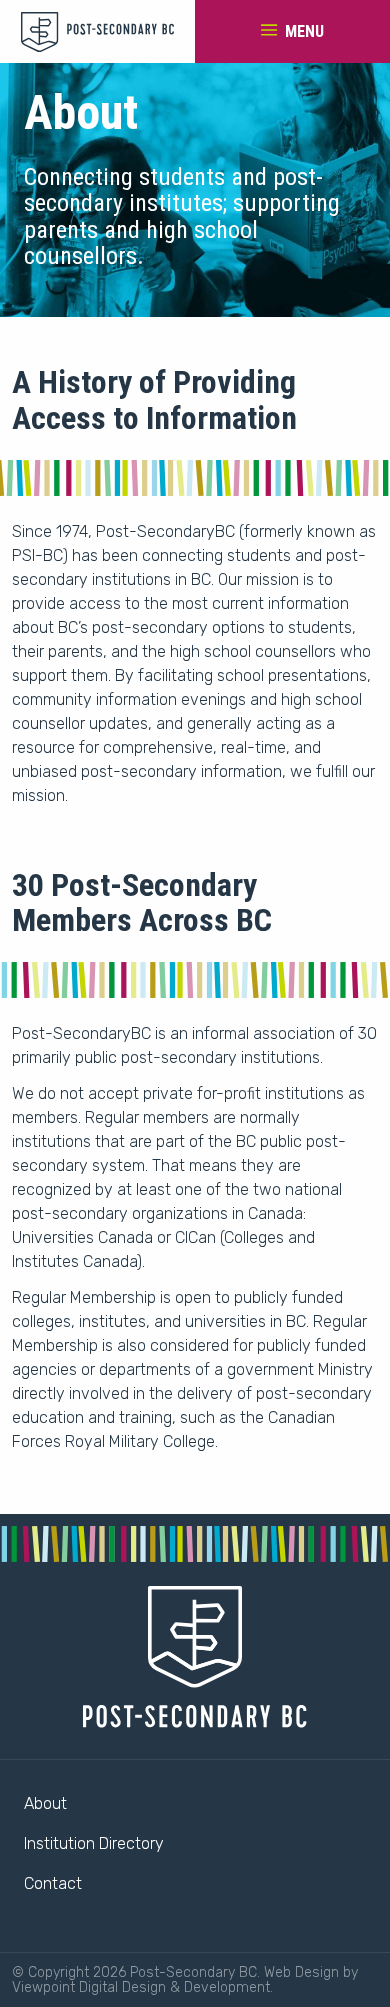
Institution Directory (94, 1843)
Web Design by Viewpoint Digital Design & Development (185, 1980)
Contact (53, 1883)
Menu (302, 31)
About (45, 1803)
